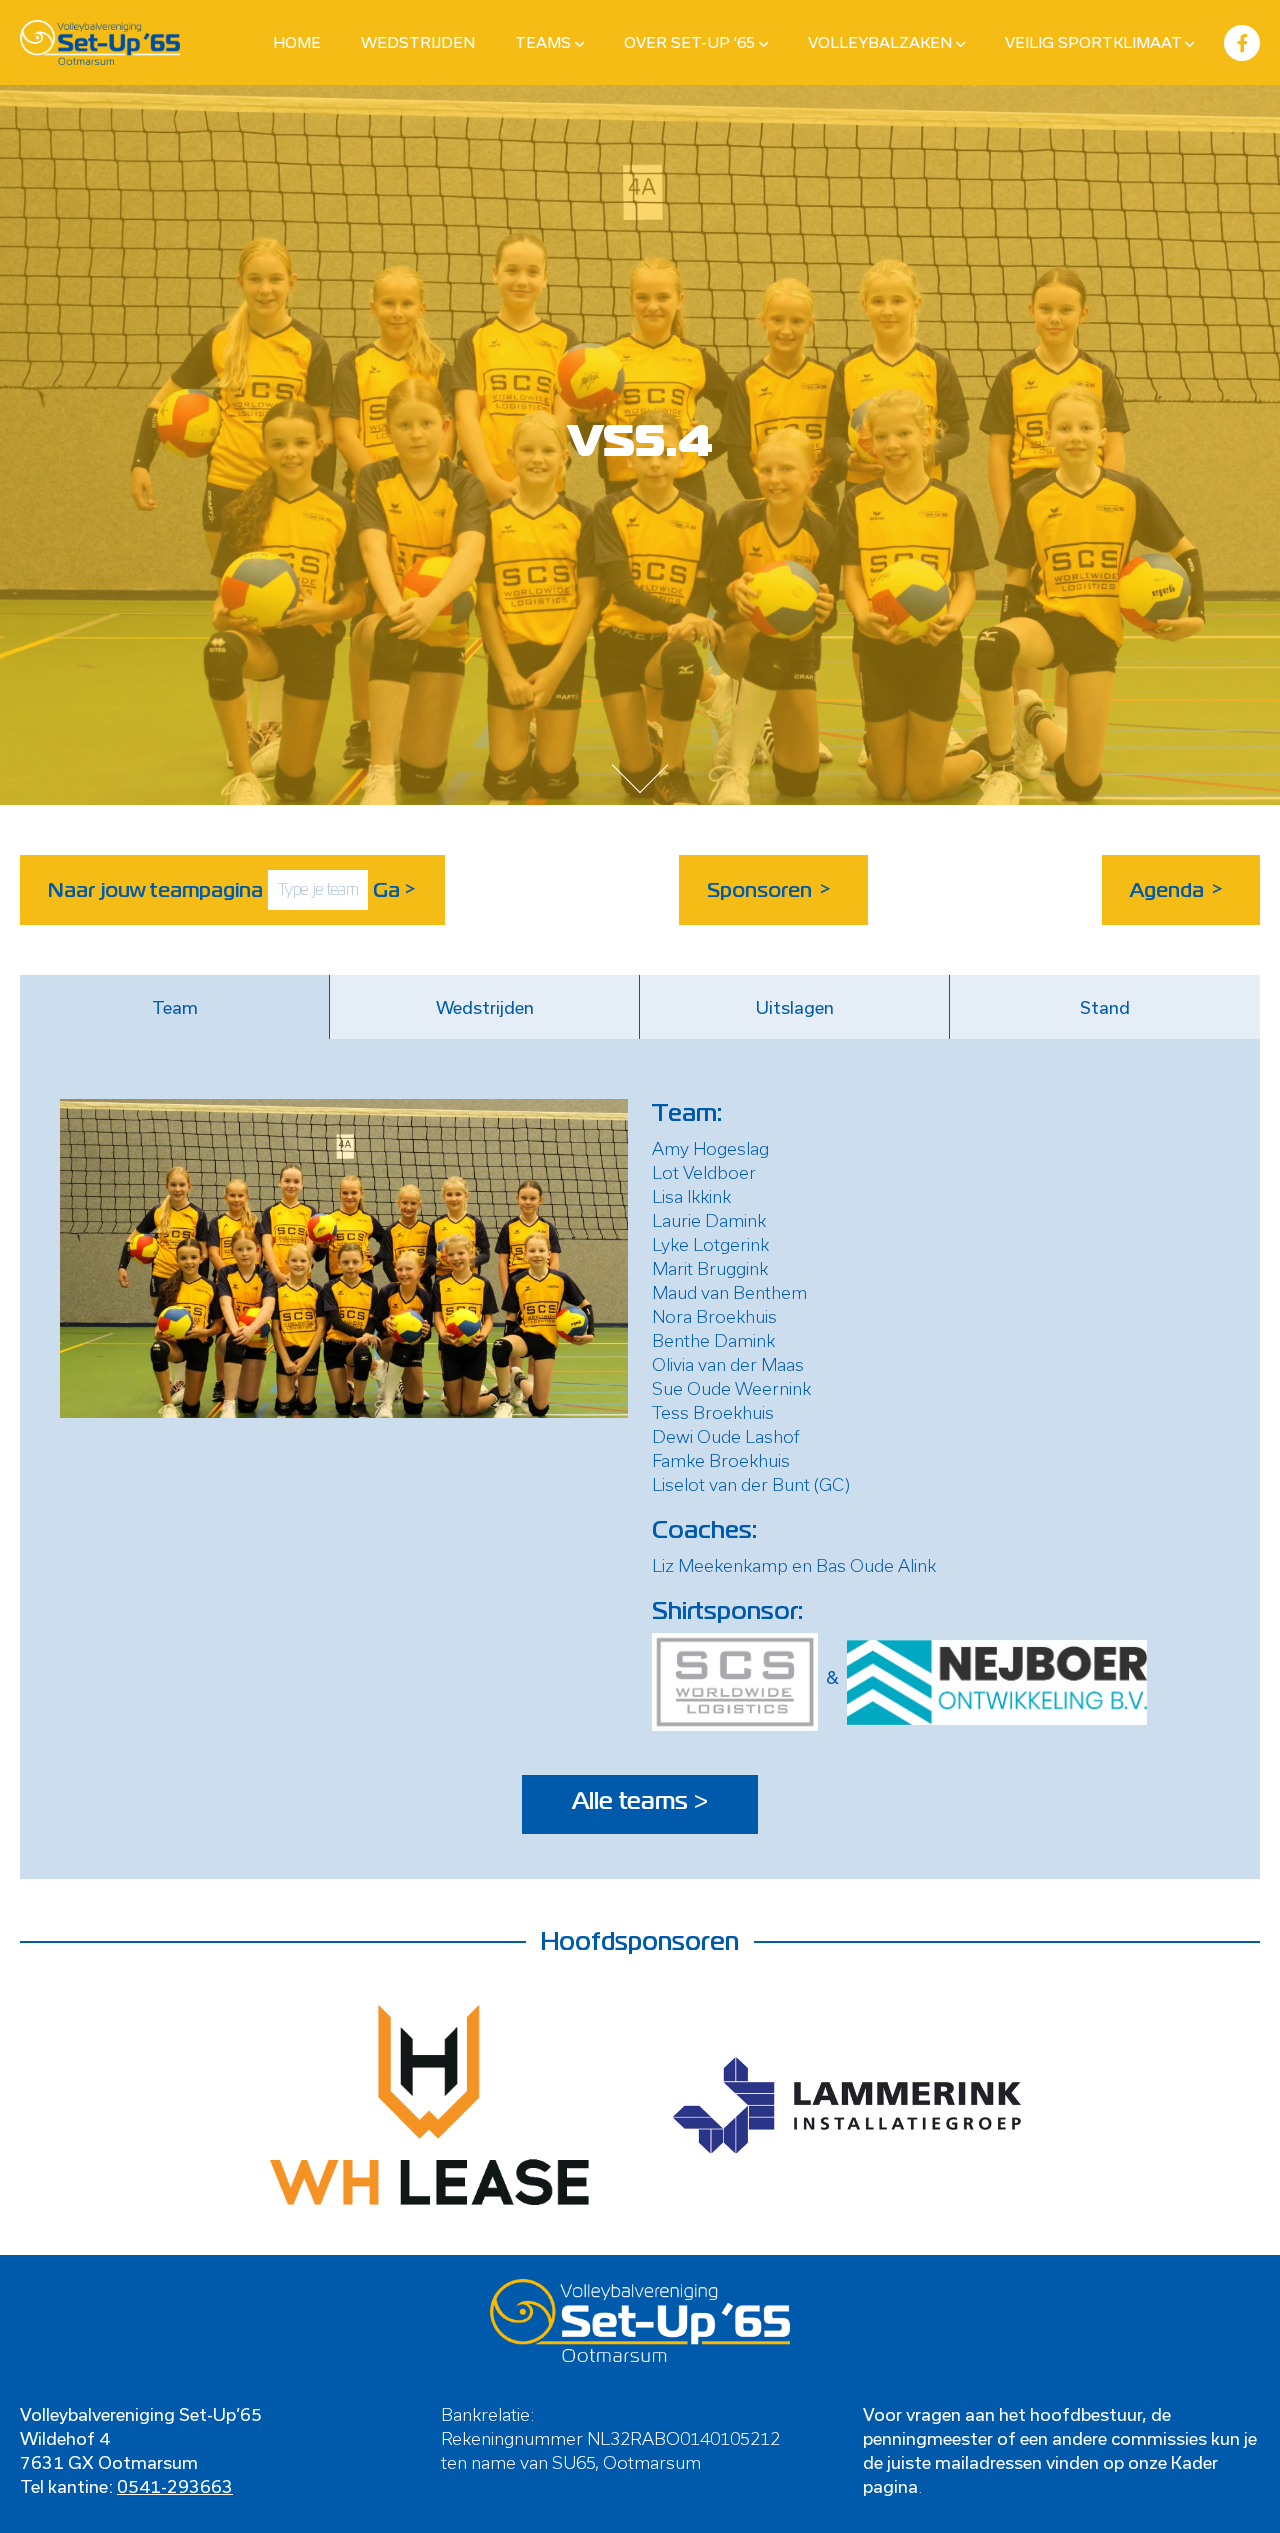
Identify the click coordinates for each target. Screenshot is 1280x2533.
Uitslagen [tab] (795, 1007)
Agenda (1177, 890)
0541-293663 (175, 2486)
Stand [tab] (1105, 1007)
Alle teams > (640, 1802)
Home (297, 42)
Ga (395, 890)
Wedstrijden (418, 42)
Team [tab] (175, 1007)
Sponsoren (769, 890)
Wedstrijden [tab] (485, 1007)
